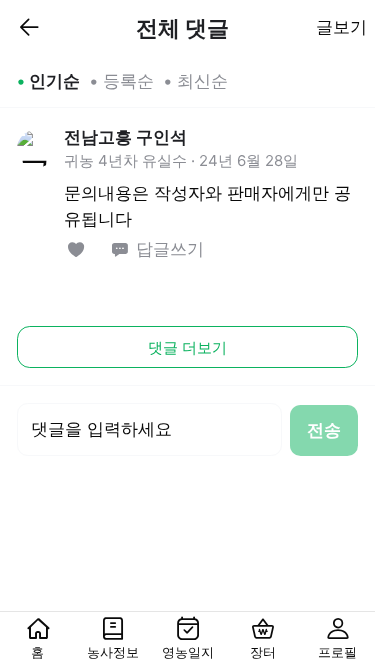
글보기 (341, 27)
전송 (324, 430)
